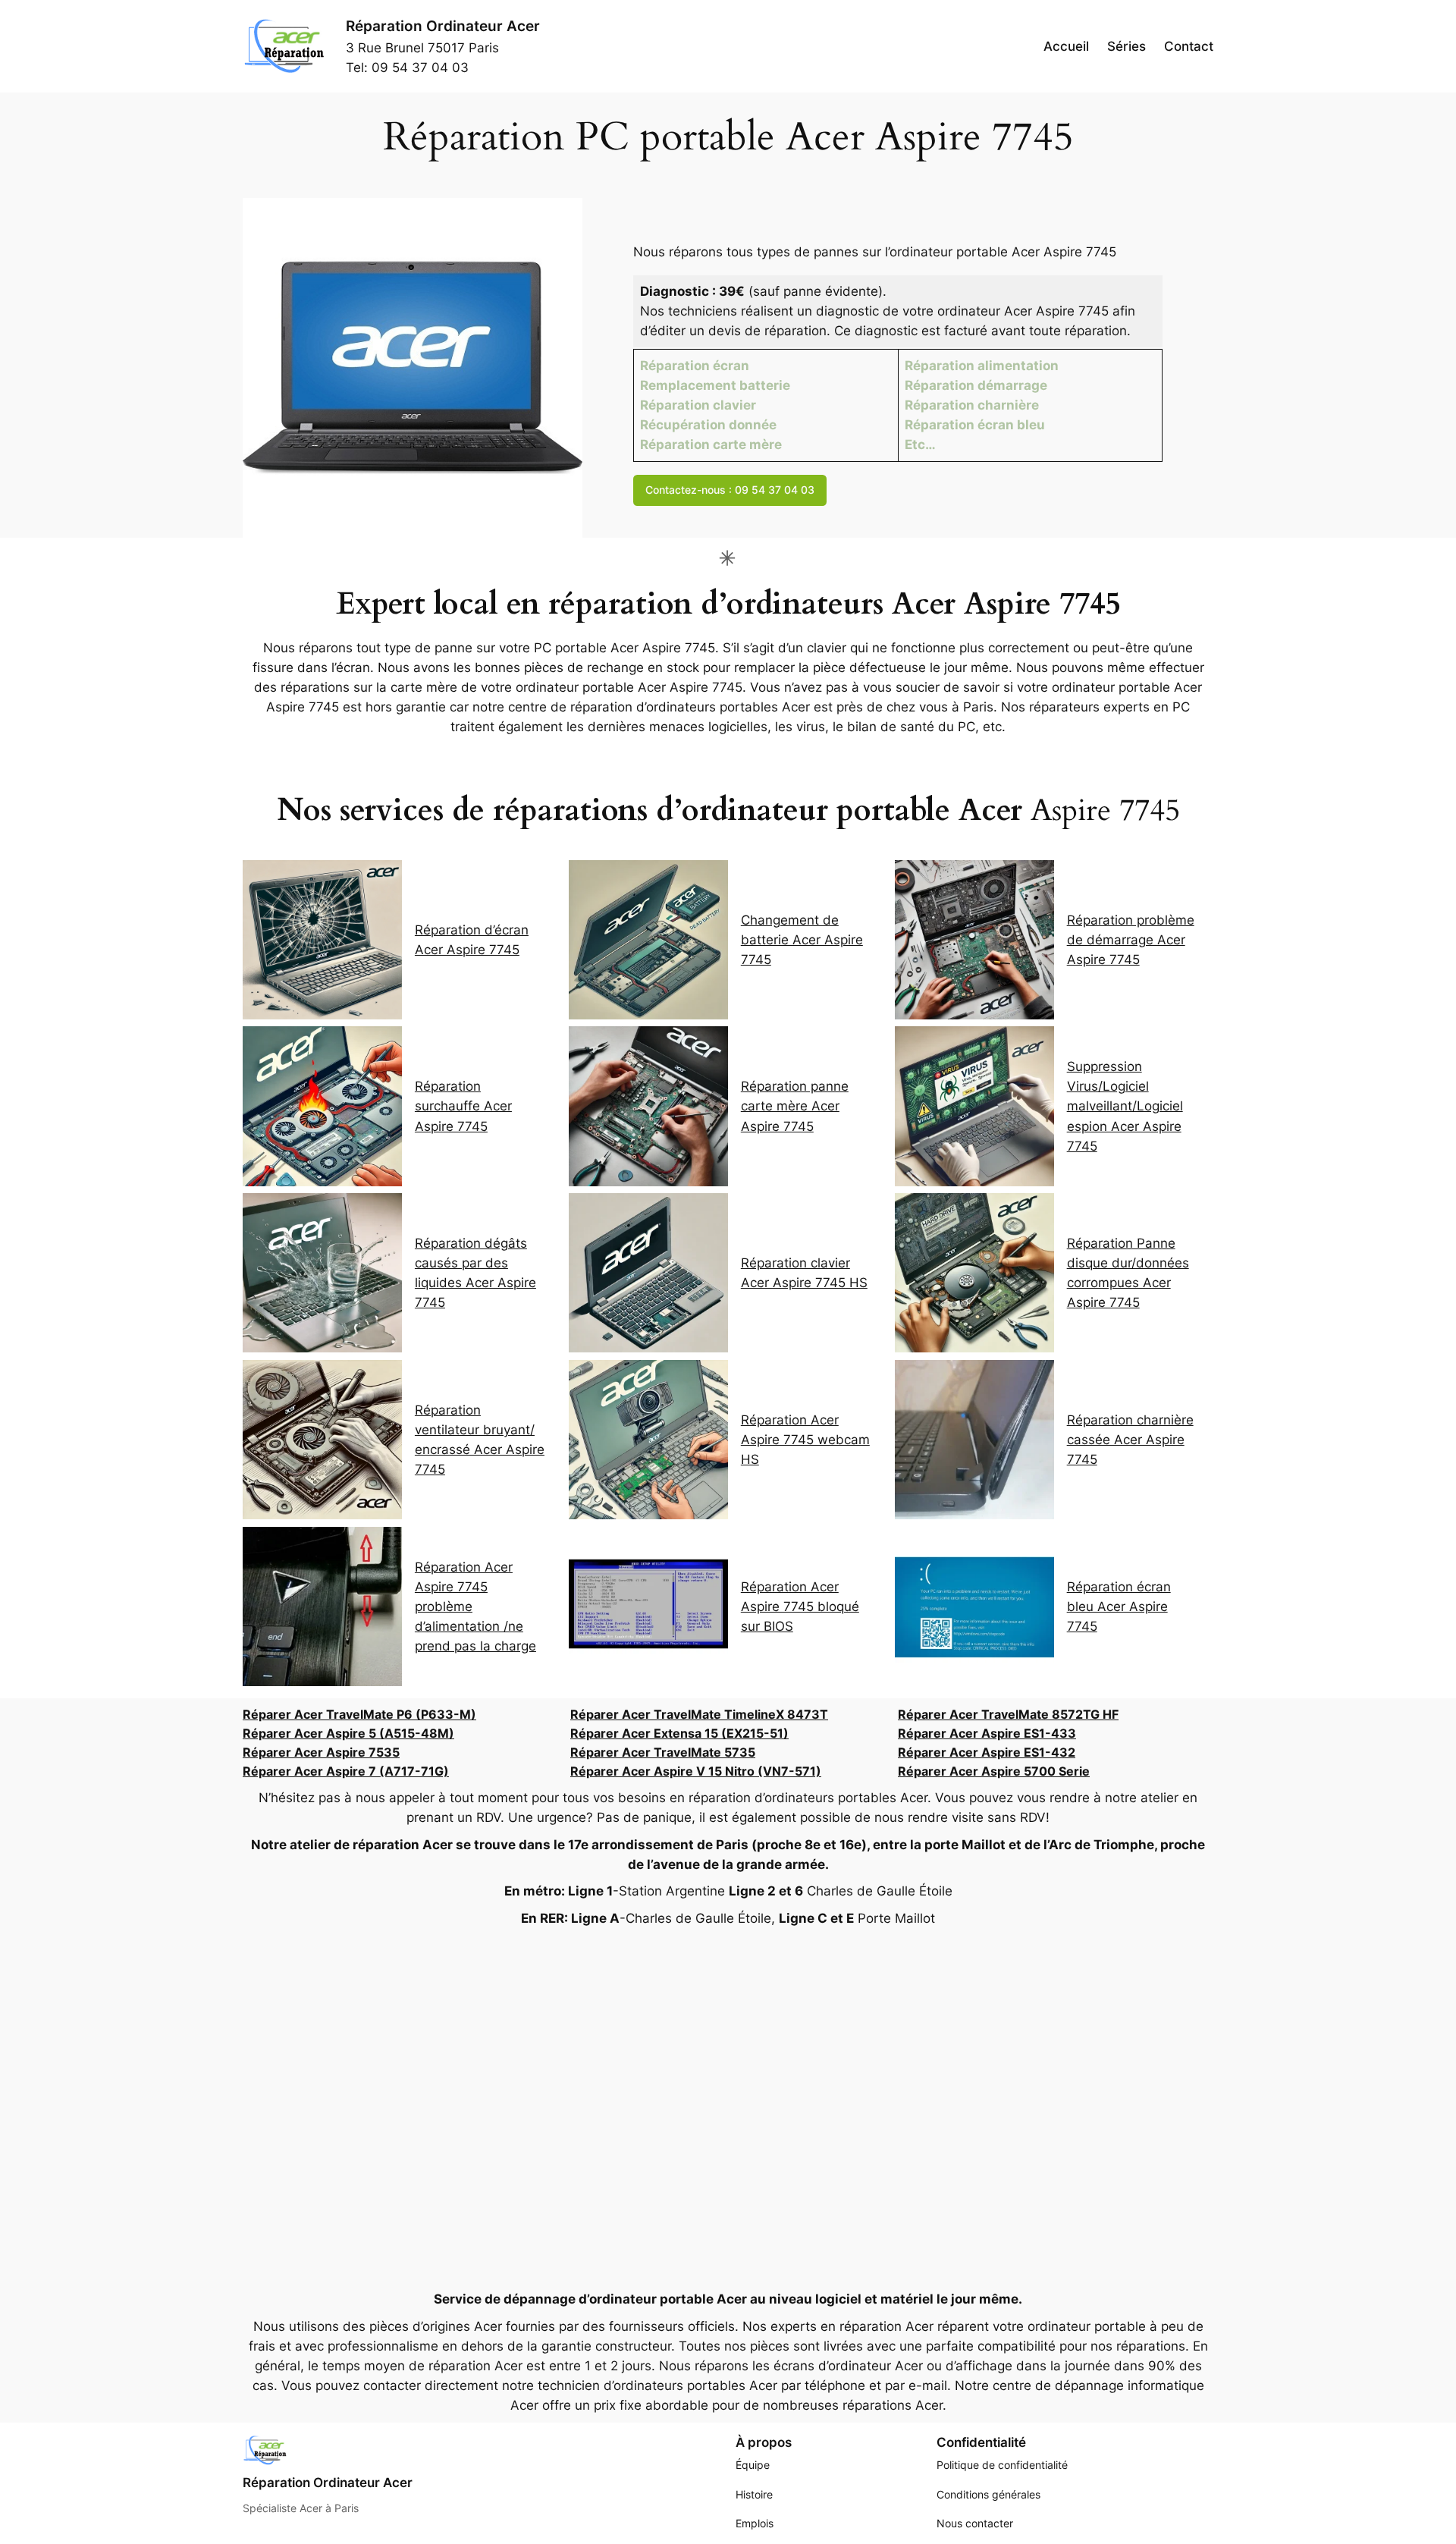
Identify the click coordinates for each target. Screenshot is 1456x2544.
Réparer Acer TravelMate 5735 (663, 1752)
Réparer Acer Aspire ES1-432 (987, 1752)
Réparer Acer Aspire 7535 (321, 1752)
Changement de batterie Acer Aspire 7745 (802, 940)
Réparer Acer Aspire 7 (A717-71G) (346, 1771)
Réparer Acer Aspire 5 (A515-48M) (348, 1733)
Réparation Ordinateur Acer (443, 26)
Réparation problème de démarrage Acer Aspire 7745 (1131, 940)
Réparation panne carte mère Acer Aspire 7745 (795, 1106)
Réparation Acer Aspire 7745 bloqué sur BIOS (800, 1606)
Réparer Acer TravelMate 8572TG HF (1008, 1714)
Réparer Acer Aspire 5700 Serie (994, 1771)
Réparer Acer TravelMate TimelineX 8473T (699, 1714)
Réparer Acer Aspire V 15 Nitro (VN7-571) (696, 1771)
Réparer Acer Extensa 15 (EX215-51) (679, 1733)
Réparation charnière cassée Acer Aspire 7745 (1130, 1440)
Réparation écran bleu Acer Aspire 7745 (1119, 1606)
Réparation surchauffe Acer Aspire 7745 (463, 1106)
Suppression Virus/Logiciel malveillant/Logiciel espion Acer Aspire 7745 (1125, 1106)
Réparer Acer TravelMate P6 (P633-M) (359, 1714)
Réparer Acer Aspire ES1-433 (987, 1733)
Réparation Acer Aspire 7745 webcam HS (805, 1440)
